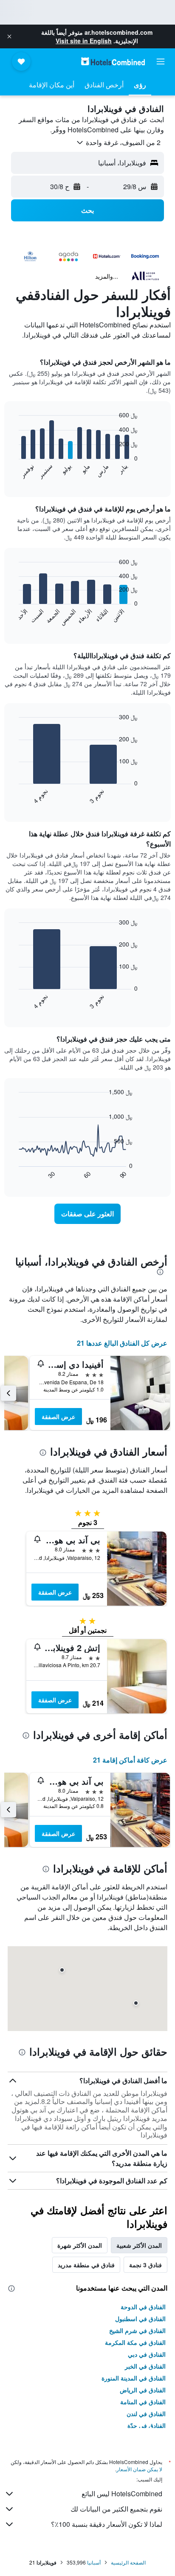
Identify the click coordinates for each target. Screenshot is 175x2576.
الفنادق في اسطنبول (140, 2319)
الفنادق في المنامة (143, 2402)
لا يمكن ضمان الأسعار (139, 2469)
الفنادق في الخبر (145, 2366)
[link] (88, 1214)
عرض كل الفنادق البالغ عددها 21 (122, 1343)
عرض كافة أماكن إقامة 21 (130, 1760)
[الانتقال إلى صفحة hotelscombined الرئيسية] (113, 61)
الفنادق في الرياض (143, 2390)
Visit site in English (84, 41)
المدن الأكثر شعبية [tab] (139, 2245)
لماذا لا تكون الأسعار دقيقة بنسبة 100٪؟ (107, 2524)
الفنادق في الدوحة (143, 2307)
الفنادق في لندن (146, 2414)
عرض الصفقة (58, 1417)
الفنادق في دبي (147, 2354)
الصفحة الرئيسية (128, 2562)
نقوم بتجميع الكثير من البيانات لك (116, 2509)
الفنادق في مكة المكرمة (135, 2342)
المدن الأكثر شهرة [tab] (80, 2245)
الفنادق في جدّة (147, 2425)
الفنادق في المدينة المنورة (134, 2378)
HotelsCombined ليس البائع (122, 2494)
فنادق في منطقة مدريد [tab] (86, 2265)
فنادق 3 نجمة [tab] (145, 2265)
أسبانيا (94, 2562)
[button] (9, 36)
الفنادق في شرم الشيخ (137, 2330)
